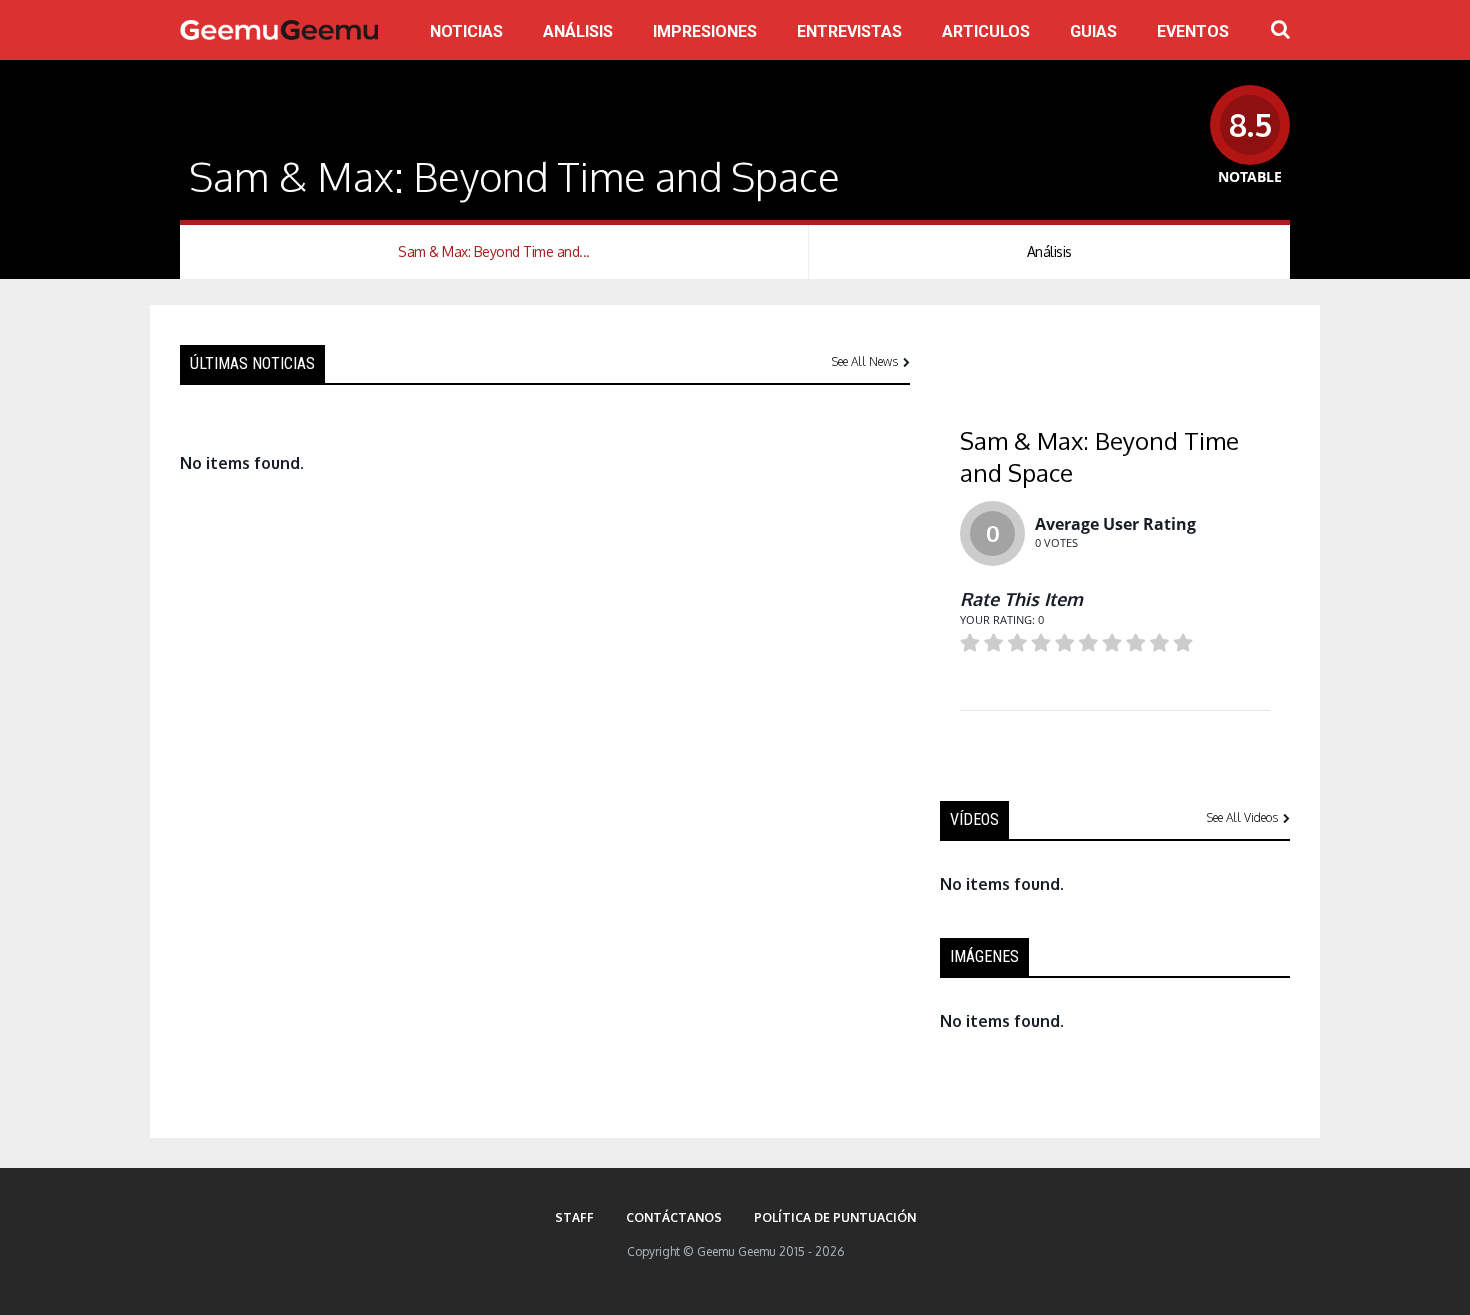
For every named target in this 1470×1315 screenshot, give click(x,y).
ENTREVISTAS (849, 31)
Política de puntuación (835, 1217)
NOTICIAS (466, 31)
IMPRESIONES (705, 31)
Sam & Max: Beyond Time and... (494, 251)
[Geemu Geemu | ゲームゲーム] (279, 30)
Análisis (1049, 251)
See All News (865, 361)
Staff (574, 1217)
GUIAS (1093, 31)
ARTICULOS (986, 31)
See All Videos (1242, 817)
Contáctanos (674, 1217)
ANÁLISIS (578, 31)
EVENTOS (1193, 31)
